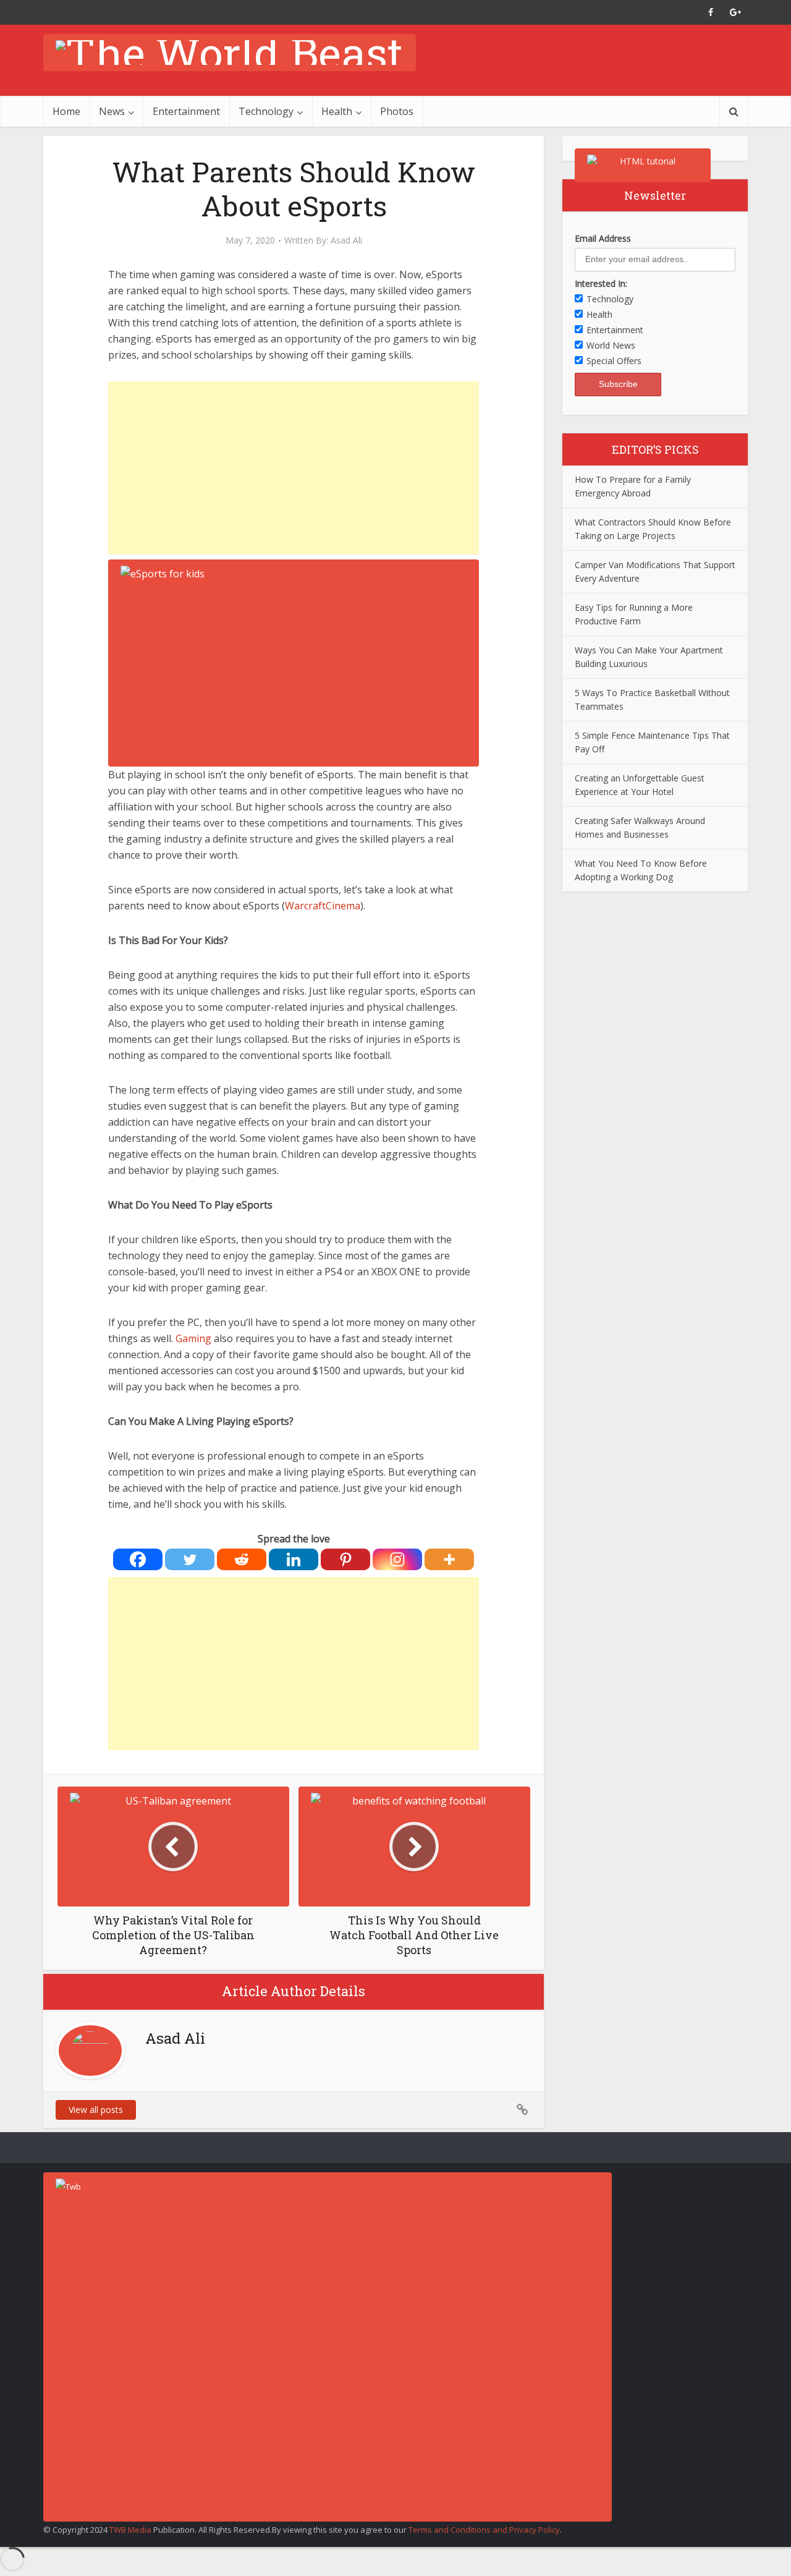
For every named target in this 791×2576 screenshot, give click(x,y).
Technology (266, 111)
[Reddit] (242, 1559)
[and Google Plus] (735, 12)
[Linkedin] (294, 1559)
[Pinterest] (345, 1559)
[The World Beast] (230, 53)
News (112, 111)
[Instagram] (397, 1559)
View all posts (96, 2110)
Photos (397, 111)
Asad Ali (346, 240)
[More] (449, 1559)
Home (66, 111)
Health (337, 111)
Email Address (603, 238)
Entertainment (186, 111)
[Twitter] (190, 1559)
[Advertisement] (294, 468)
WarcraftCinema (323, 906)
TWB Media (130, 2530)
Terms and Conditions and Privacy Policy (484, 2530)
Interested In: (601, 283)
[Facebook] (138, 1559)
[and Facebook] (711, 12)
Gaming (193, 1338)
